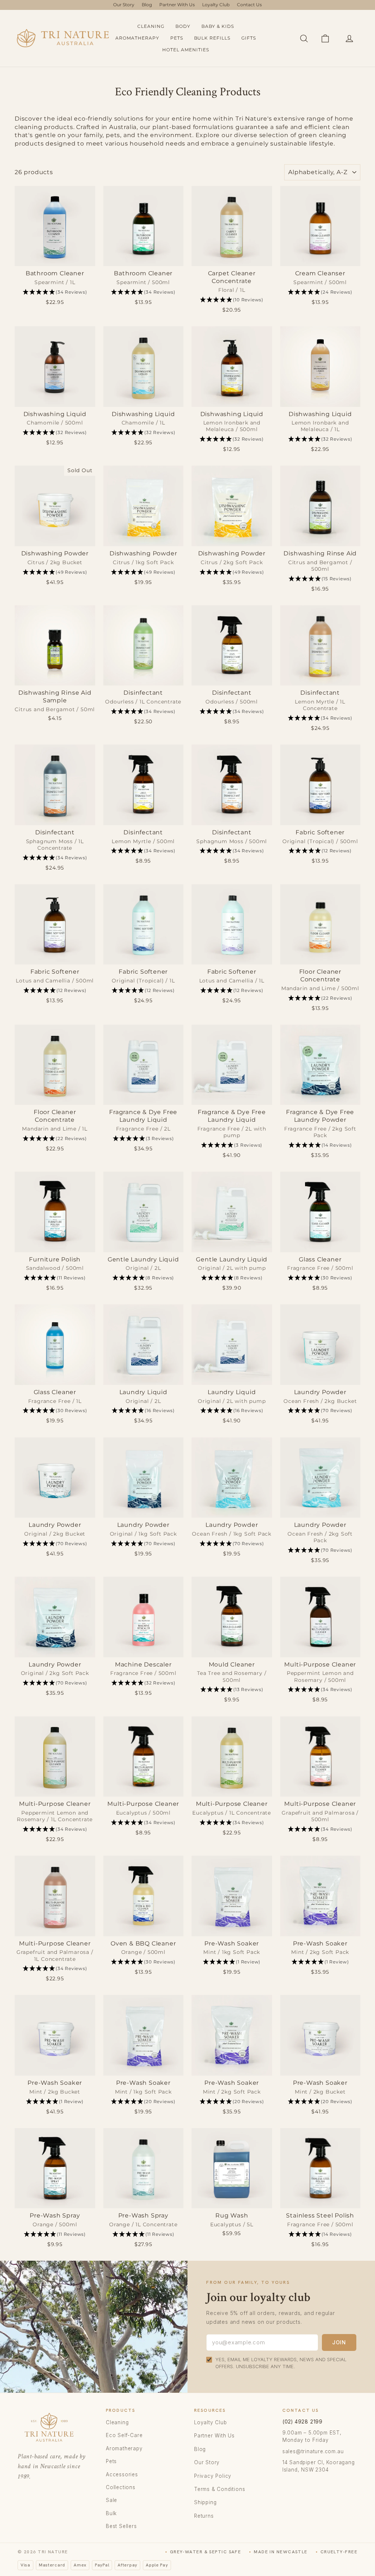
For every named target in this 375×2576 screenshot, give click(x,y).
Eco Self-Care (124, 2435)
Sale (112, 2500)
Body (183, 26)
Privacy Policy (213, 2476)
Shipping (205, 2502)
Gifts (249, 38)
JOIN (339, 2342)
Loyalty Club (216, 5)
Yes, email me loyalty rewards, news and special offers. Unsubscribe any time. (281, 2363)
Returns (204, 2516)
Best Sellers (121, 2526)
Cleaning (151, 26)
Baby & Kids (218, 26)
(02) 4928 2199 (302, 2422)
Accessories (122, 2474)
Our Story (124, 5)
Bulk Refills (212, 38)
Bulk (111, 2513)
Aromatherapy (137, 38)
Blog (147, 5)
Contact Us (249, 5)
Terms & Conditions (220, 2489)
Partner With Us (177, 5)
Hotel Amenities (185, 50)
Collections (121, 2487)
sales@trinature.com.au (313, 2451)
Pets (177, 38)
